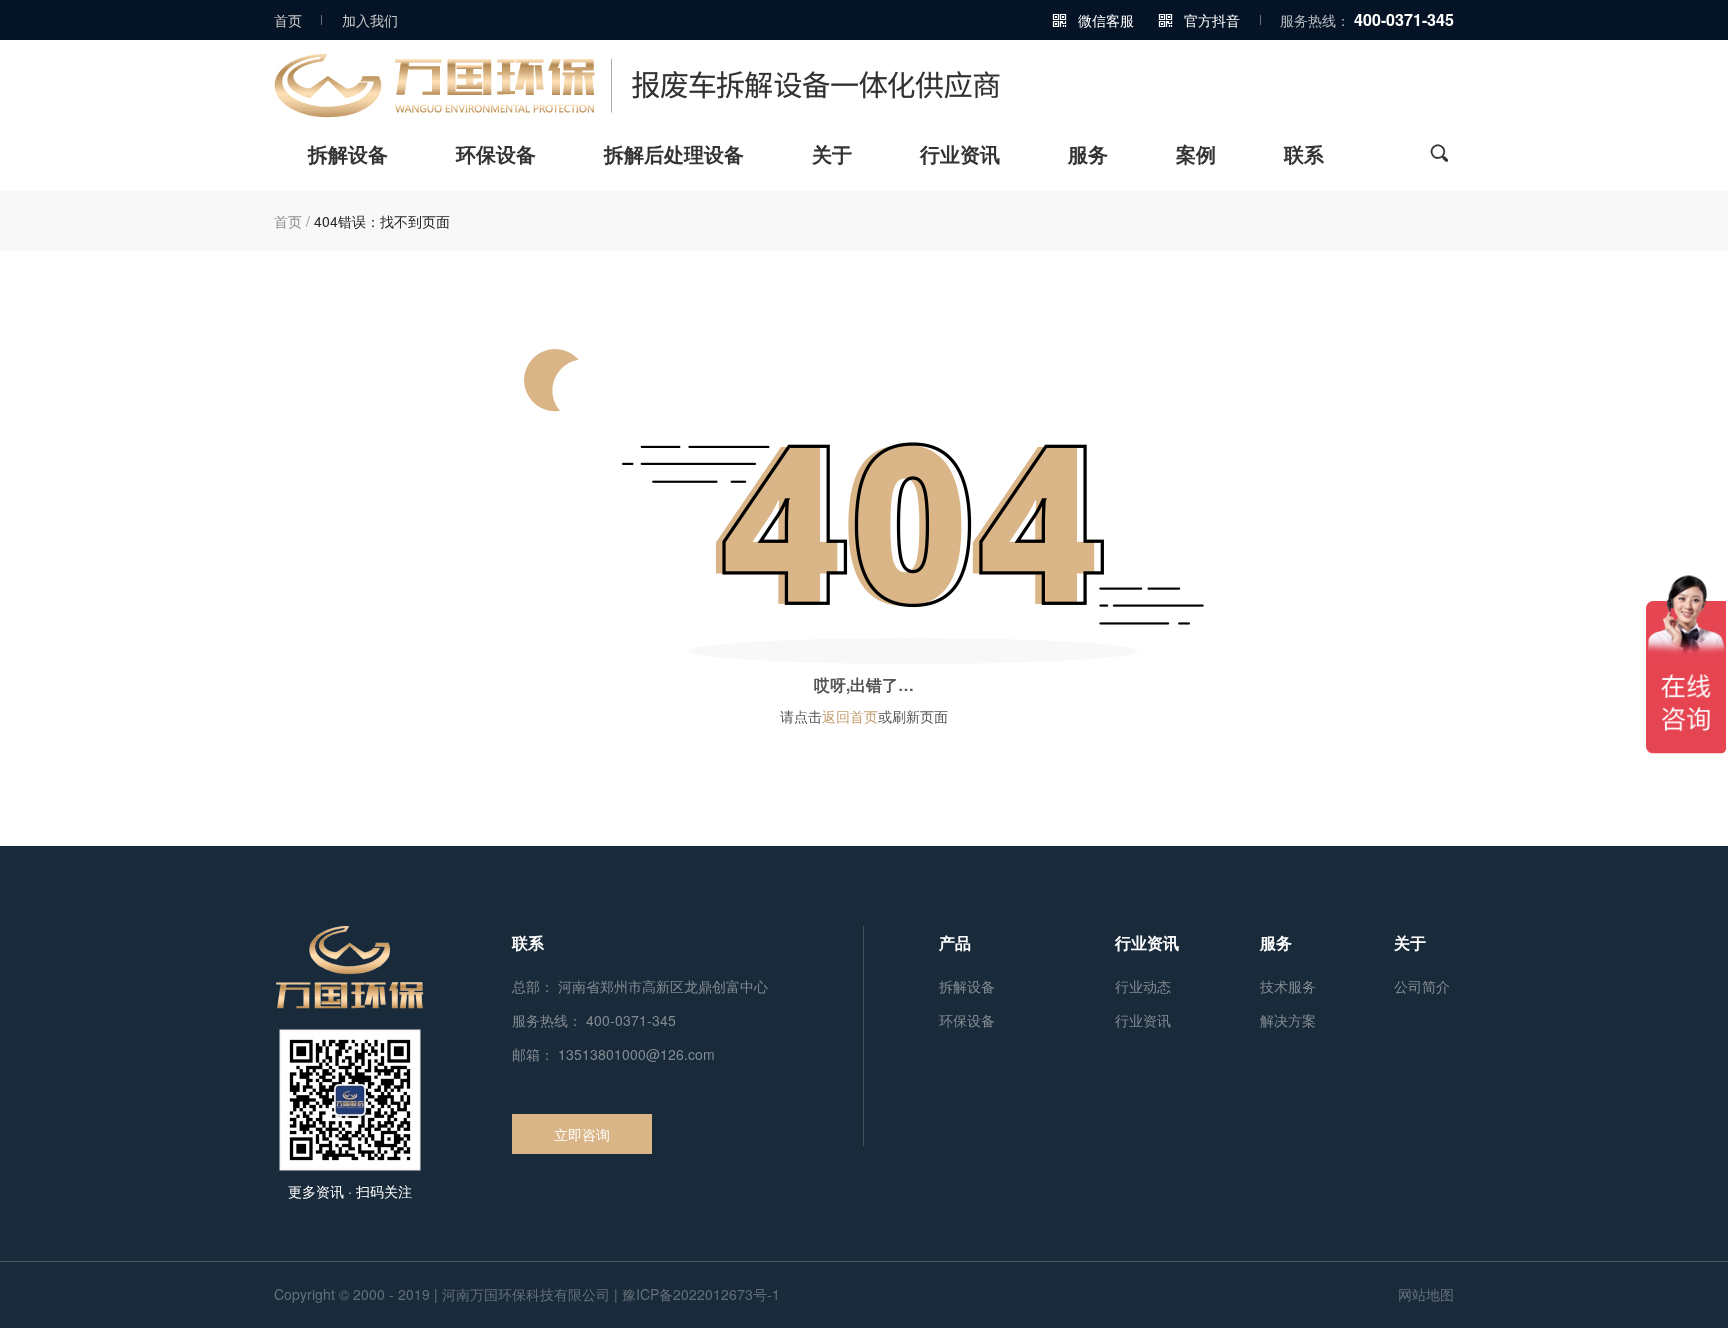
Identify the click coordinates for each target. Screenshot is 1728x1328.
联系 (1304, 155)
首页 (288, 20)
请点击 (801, 716)
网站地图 (1426, 1294)
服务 (1088, 155)
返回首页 (850, 716)
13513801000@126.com (636, 1054)
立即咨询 (582, 1134)
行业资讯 (960, 155)
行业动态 (1143, 986)
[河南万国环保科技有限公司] (864, 86)
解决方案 (1288, 1020)
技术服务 (1288, 986)
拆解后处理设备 (674, 155)
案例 (1196, 155)
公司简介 (1422, 986)
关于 (832, 155)
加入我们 (370, 20)
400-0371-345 (1404, 19)
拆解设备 (348, 155)
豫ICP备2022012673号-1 (701, 1294)
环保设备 (496, 155)
